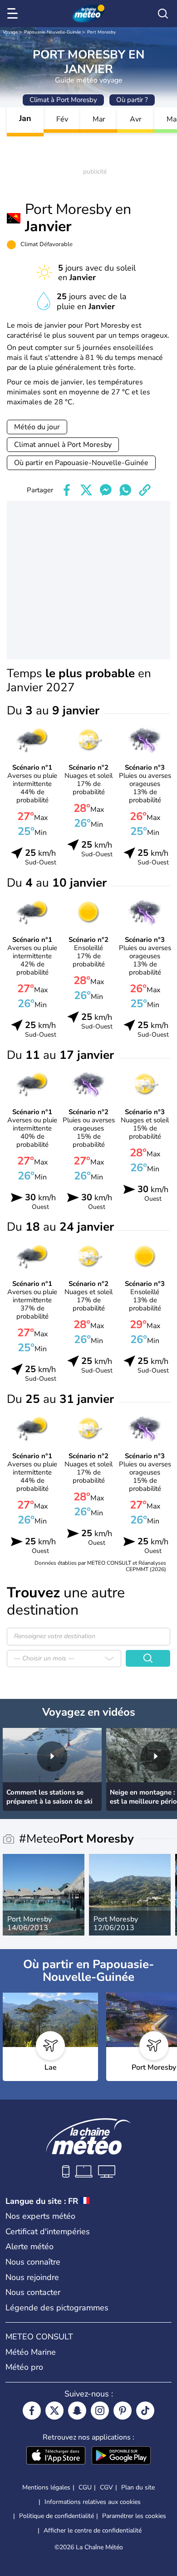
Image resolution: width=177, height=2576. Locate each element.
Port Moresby (101, 32)
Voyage (10, 32)
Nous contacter (33, 2292)
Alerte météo (29, 2246)
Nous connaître (33, 2262)
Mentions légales (46, 2487)
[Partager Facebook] (67, 490)
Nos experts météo (40, 2216)
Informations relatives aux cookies (93, 2502)
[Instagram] (100, 2411)
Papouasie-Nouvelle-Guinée (52, 32)
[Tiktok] (145, 2411)
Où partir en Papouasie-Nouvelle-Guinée (81, 463)
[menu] (14, 14)
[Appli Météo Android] (121, 2456)
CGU (85, 2487)
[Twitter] (54, 2411)
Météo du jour (37, 427)
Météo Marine (31, 2352)
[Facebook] (32, 2411)
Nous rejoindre (32, 2277)
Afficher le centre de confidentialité (93, 2531)
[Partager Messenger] (106, 490)
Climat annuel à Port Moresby (63, 445)
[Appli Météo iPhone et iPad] (56, 2456)
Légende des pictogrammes (57, 2308)
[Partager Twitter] (86, 490)
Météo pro (24, 2367)
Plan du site (138, 2487)
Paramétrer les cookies (134, 2516)
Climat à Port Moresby (63, 100)
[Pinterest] (123, 2411)
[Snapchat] (77, 2411)
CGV (106, 2487)
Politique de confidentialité (57, 2516)
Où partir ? (132, 100)
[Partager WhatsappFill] (125, 490)
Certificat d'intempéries (48, 2232)
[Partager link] (145, 490)
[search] (163, 14)
